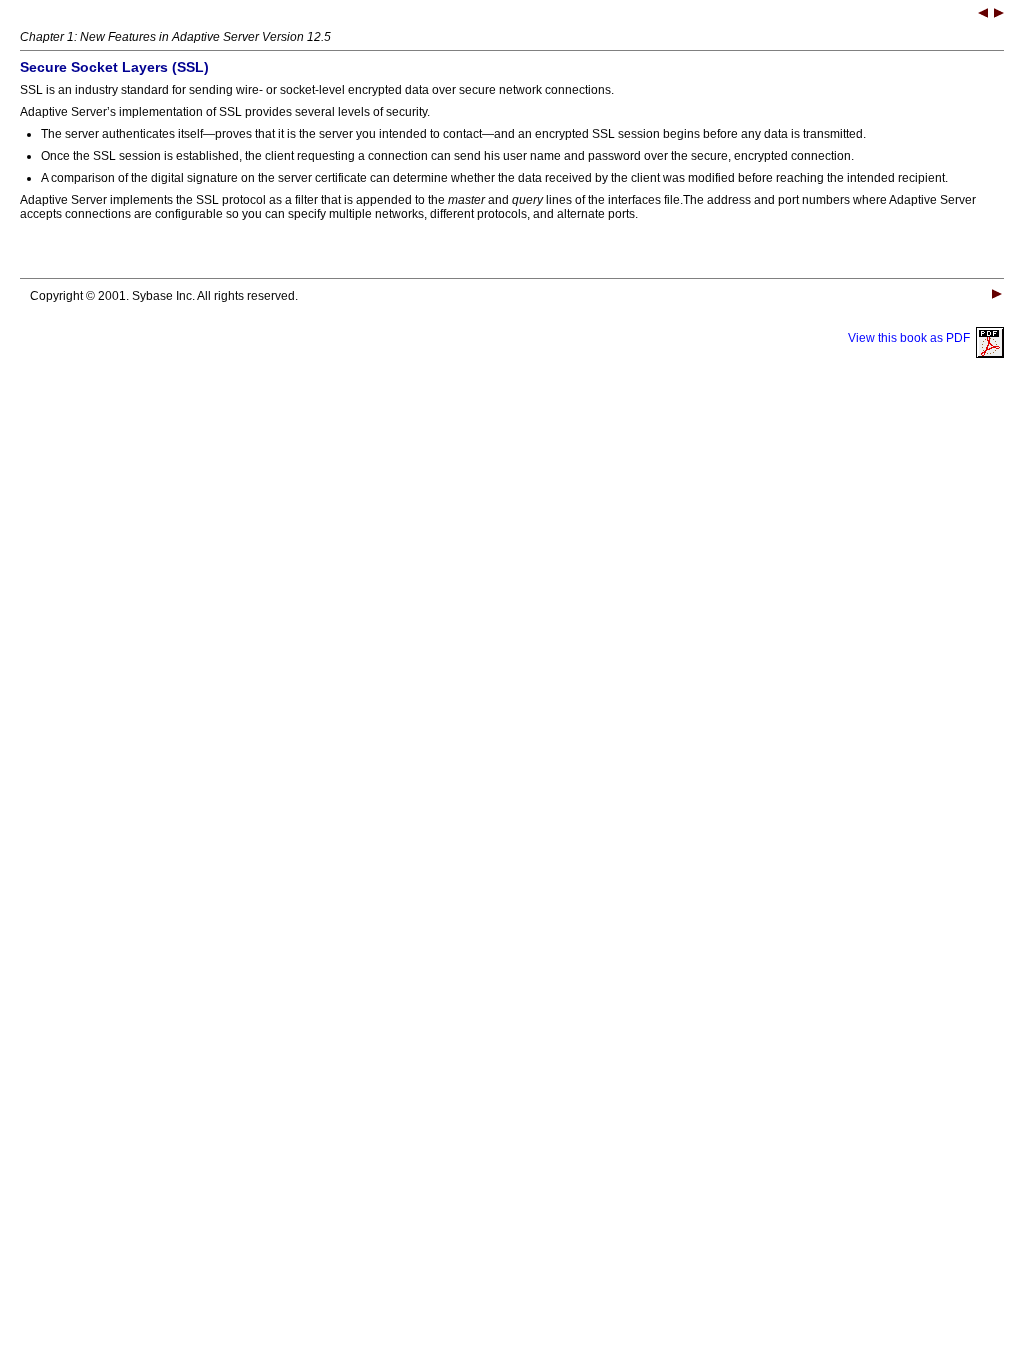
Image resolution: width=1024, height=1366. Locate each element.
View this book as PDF (912, 338)
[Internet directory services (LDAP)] (983, 15)
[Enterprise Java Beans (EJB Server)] (999, 15)
